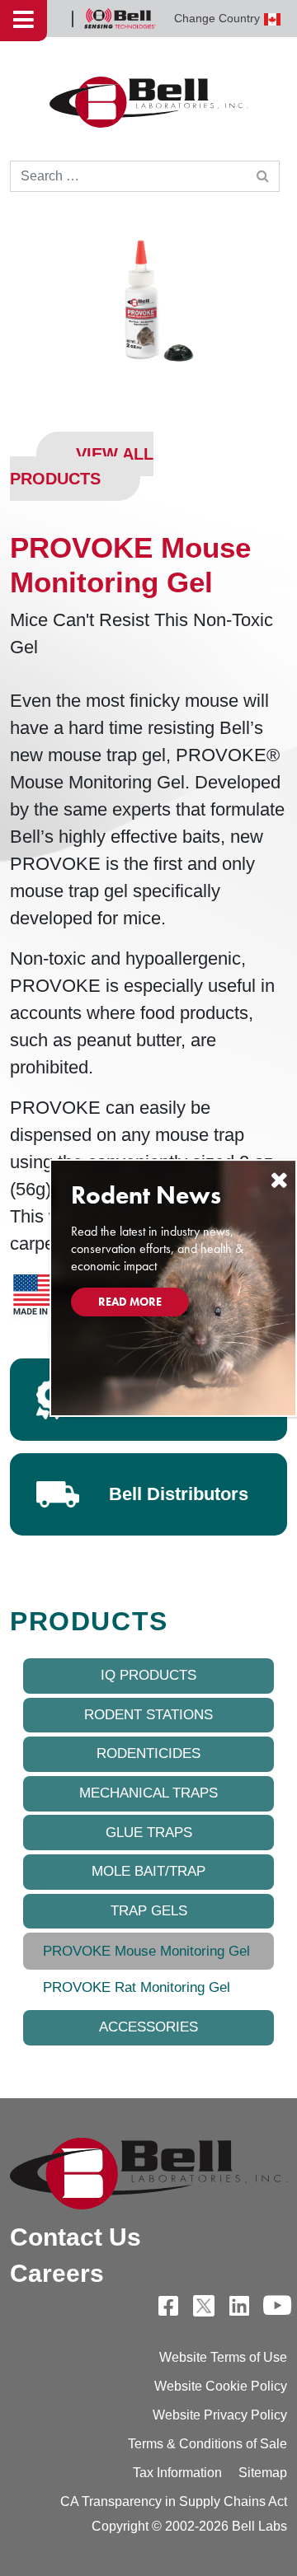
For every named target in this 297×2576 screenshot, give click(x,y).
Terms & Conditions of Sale (207, 2444)
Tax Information (177, 2473)
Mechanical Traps (148, 1793)
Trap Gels (149, 1911)
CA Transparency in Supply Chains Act (174, 2501)
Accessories (148, 2027)
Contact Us (75, 2237)
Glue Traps (149, 1833)
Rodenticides (148, 1753)
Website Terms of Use (223, 2357)
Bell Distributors (179, 1494)
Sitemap (263, 2473)
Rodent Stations (148, 1715)
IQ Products (148, 1675)
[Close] (279, 1180)
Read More (130, 1302)
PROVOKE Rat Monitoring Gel (137, 1987)
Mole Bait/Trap (148, 1871)
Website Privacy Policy (220, 2415)
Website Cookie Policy (221, 2386)
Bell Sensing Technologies (120, 19)
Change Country (217, 18)
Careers (57, 2273)
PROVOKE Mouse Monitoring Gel (146, 1951)
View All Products (82, 466)
